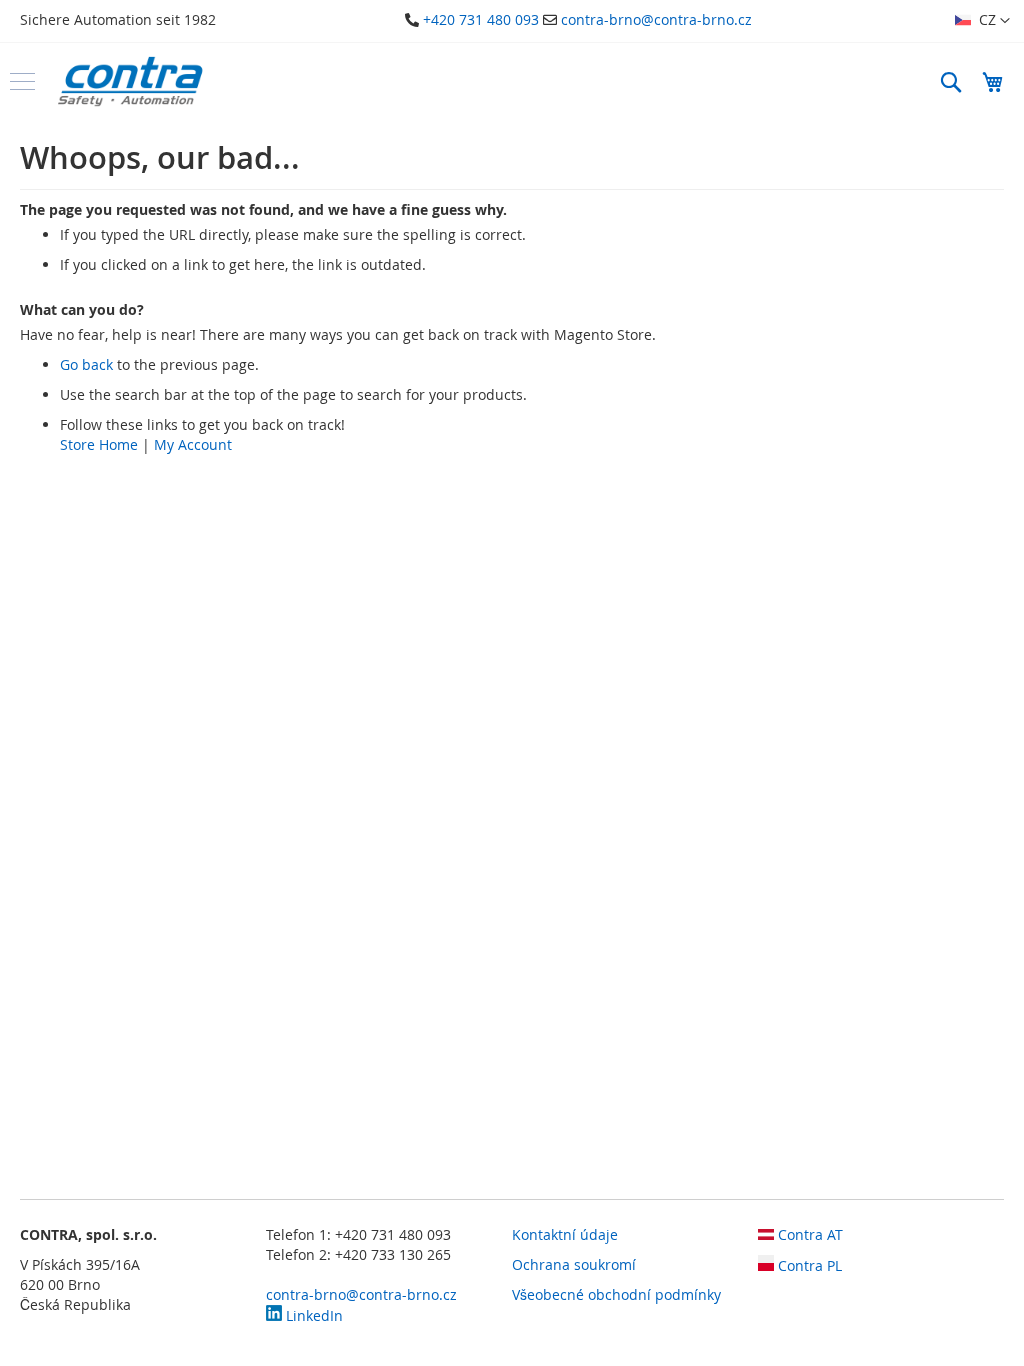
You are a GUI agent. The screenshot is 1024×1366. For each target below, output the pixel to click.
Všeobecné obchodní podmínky (616, 1294)
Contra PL (808, 1265)
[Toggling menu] (22, 81)
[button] (982, 21)
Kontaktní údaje (565, 1234)
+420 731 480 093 (481, 19)
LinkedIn (312, 1315)
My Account (193, 444)
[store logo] (130, 81)
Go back (86, 364)
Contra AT (808, 1234)
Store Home (99, 444)
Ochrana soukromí (574, 1264)
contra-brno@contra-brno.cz (656, 19)
